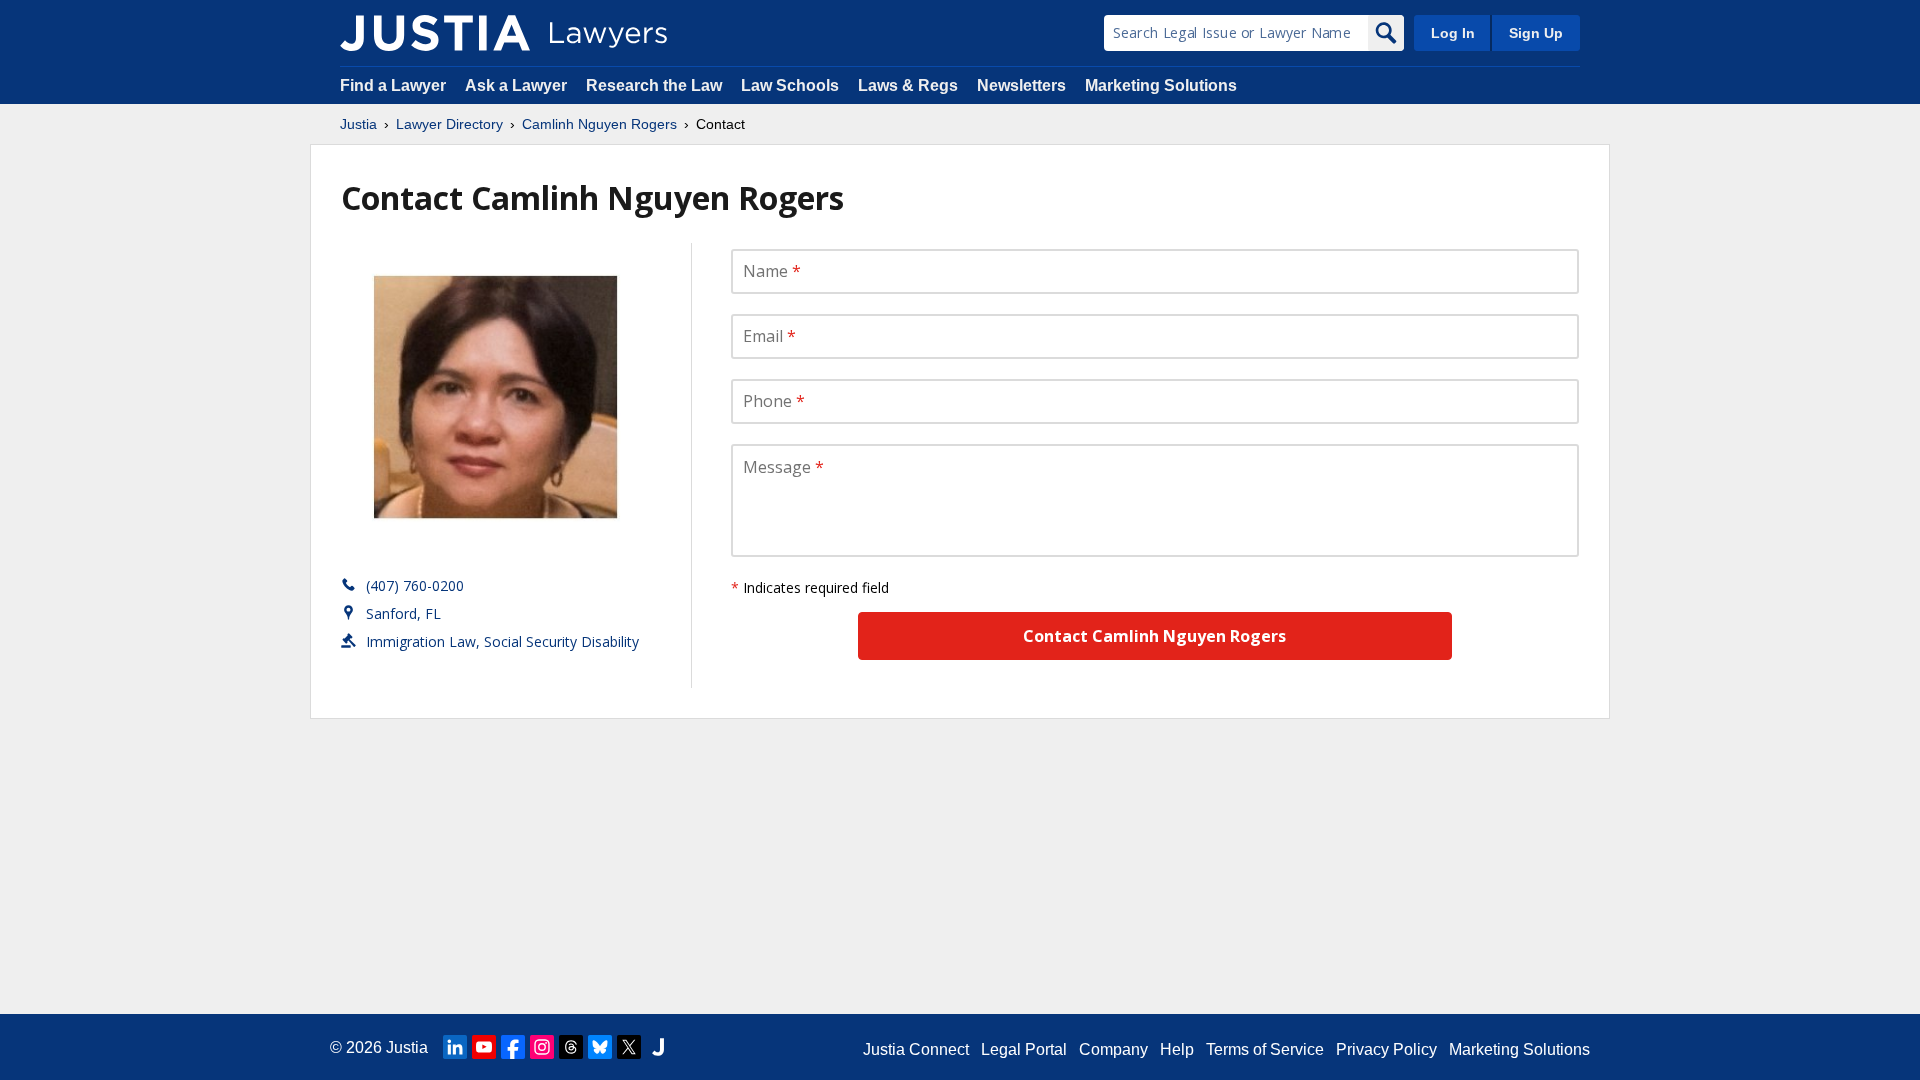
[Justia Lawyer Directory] (435, 33)
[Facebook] (513, 1047)
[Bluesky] (600, 1047)
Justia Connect (916, 1049)
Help (1177, 1049)
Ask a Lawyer (518, 85)
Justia (358, 124)
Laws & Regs (908, 85)
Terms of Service (1265, 1049)
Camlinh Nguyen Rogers (599, 124)
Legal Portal (1024, 1049)
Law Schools (790, 85)
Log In (1453, 33)
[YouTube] (484, 1047)
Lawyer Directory (449, 124)
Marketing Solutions (1161, 85)
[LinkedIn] (455, 1047)
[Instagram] (542, 1047)
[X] (629, 1047)
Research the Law (654, 85)
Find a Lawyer (393, 85)
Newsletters (1021, 85)
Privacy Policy (1386, 1049)
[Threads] (571, 1047)
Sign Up (1536, 33)
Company (1113, 1049)
